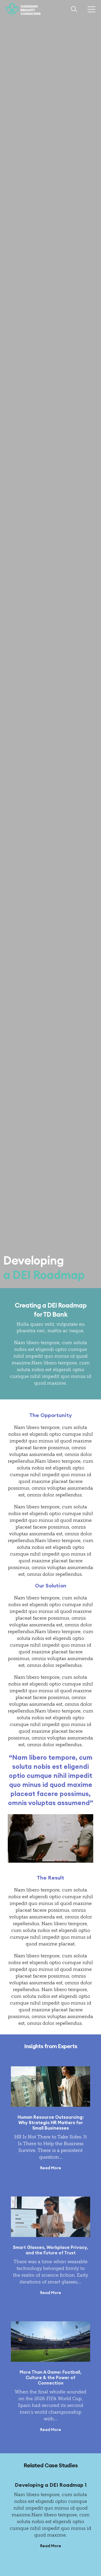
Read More (51, 2168)
